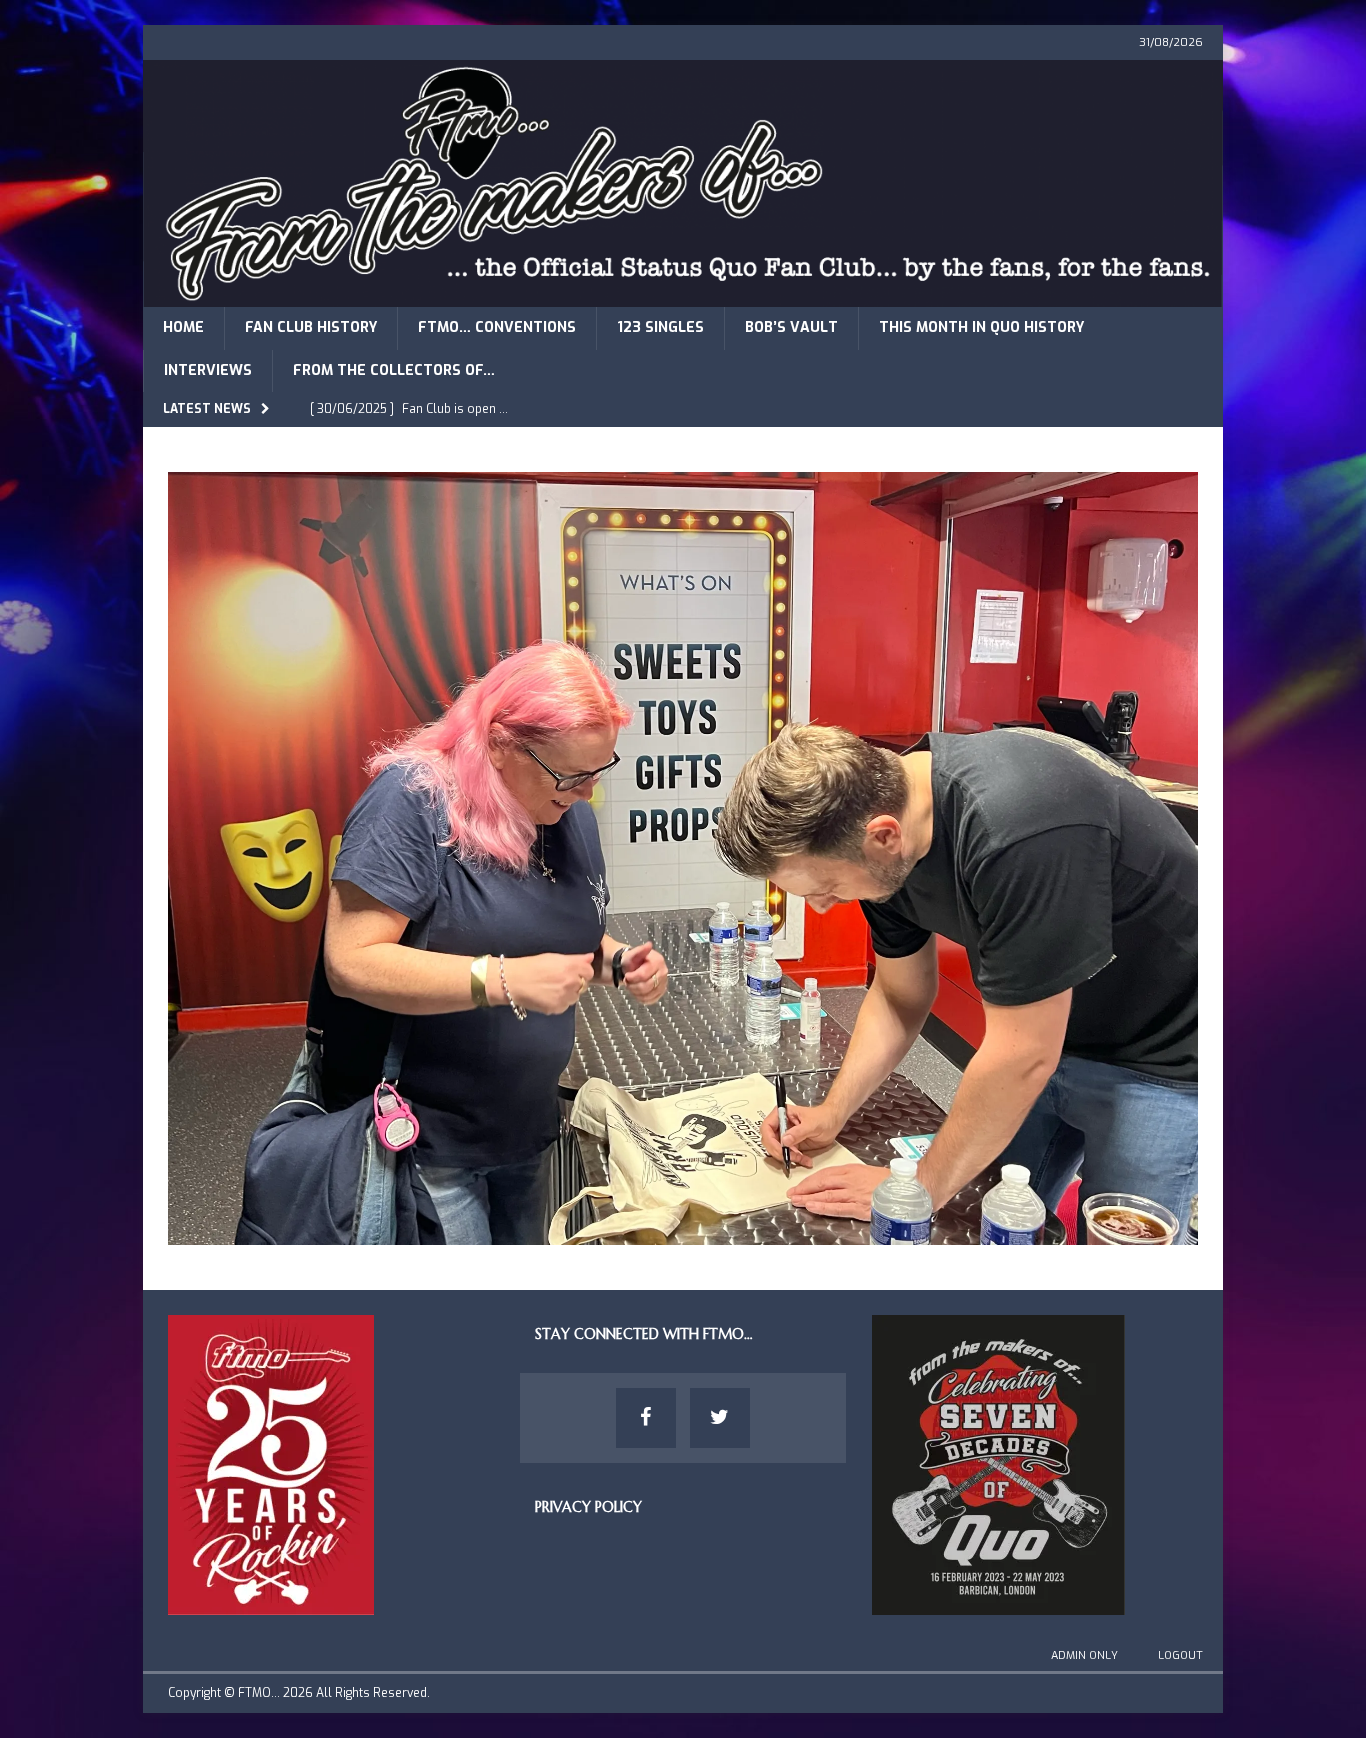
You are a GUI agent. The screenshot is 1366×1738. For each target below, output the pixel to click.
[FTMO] (683, 295)
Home (183, 327)
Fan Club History (311, 327)
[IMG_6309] (683, 1232)
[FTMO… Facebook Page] (646, 1418)
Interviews (208, 370)
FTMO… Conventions (497, 327)
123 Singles (660, 327)
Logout (1180, 1655)
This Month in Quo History (981, 327)
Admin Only (1084, 1655)
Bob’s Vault (791, 327)
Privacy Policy (588, 1507)
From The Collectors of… (394, 370)
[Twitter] (720, 1418)
